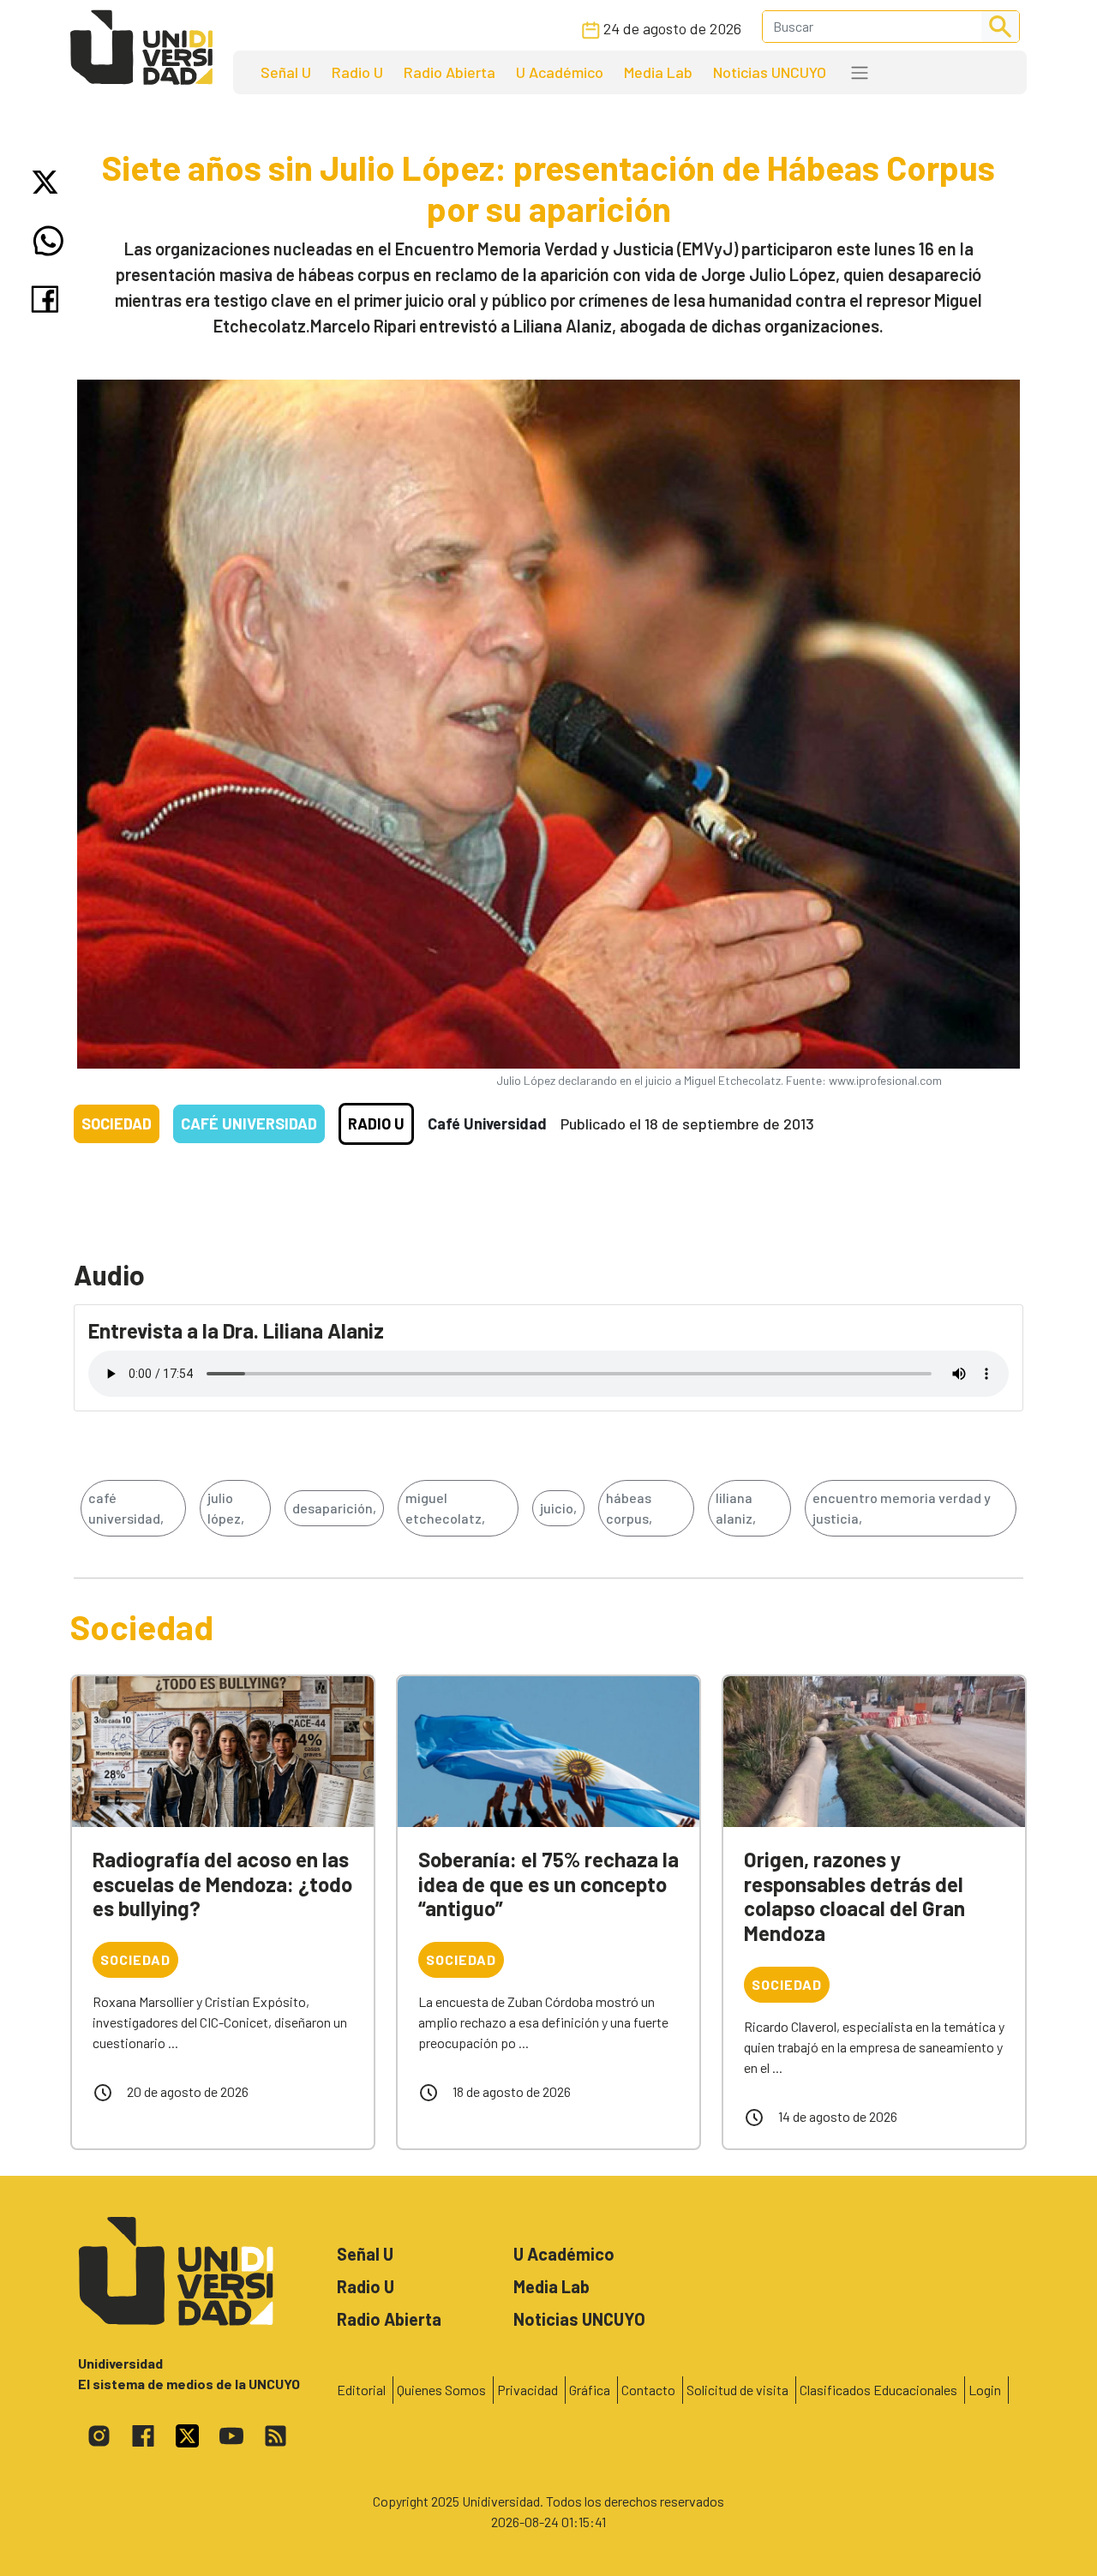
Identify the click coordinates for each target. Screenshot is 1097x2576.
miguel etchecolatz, (445, 1508)
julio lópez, (226, 1508)
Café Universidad (249, 1123)
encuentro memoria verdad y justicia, (902, 1508)
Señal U (286, 72)
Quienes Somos (441, 2390)
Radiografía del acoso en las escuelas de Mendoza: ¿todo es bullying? (222, 1884)
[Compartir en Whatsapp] (48, 241)
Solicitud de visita (737, 2390)
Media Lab (658, 72)
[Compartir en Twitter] (48, 182)
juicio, (558, 1508)
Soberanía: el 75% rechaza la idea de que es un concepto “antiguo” (548, 1884)
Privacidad (528, 2390)
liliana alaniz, (736, 1508)
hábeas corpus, (629, 1508)
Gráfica (590, 2390)
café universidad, (126, 1508)
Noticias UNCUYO (770, 72)
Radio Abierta (450, 72)
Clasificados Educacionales (878, 2390)
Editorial (361, 2390)
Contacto (648, 2390)
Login (985, 2390)
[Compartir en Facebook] (48, 299)
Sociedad (117, 1123)
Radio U (357, 72)
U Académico (560, 72)
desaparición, (334, 1508)
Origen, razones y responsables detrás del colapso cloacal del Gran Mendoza (854, 1896)
